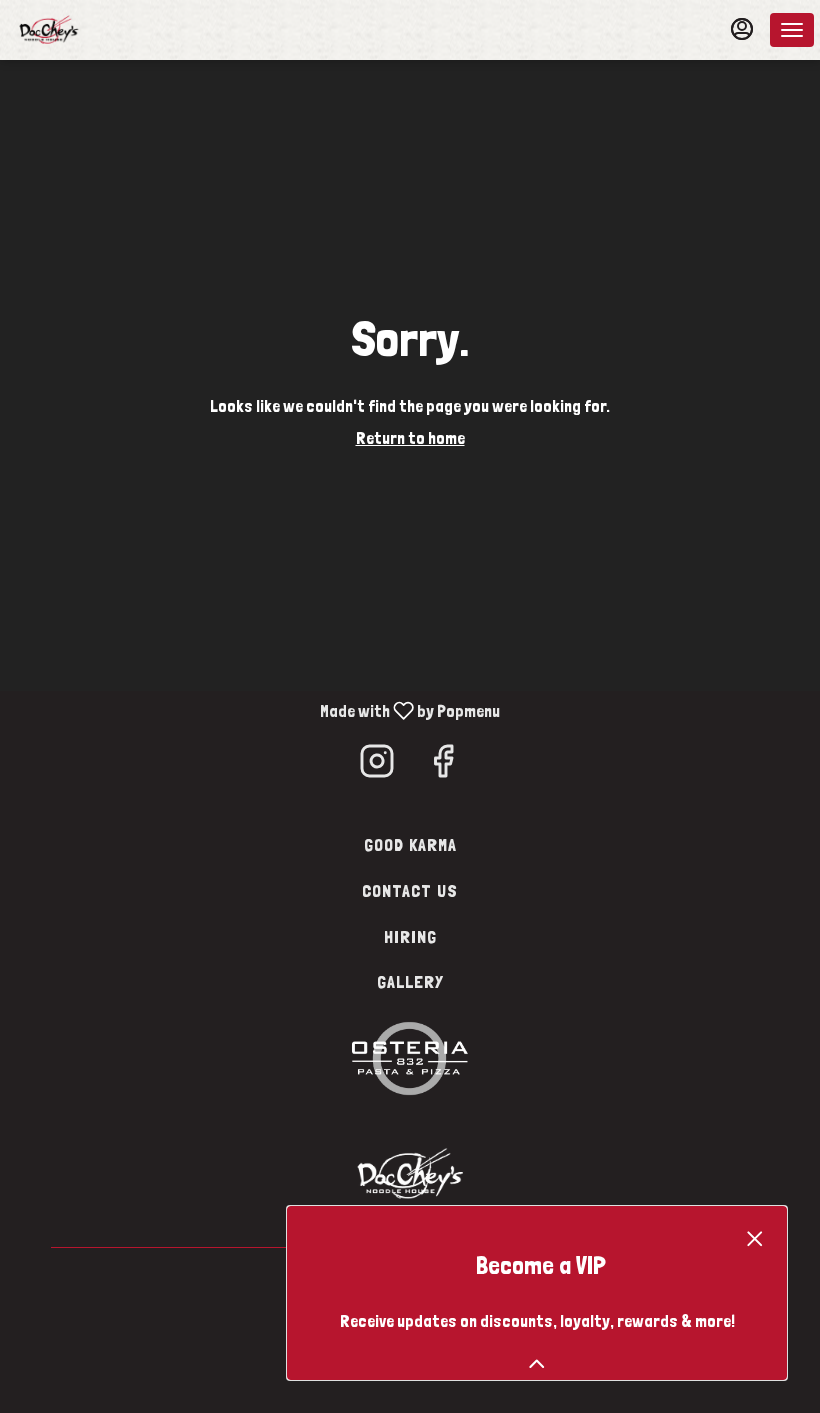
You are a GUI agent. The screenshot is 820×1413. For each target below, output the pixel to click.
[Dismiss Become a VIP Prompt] (755, 1239)
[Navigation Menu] (792, 30)
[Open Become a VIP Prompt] (537, 1364)
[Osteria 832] (410, 1056)
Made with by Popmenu (253, 710)
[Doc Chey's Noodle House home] (106, 30)
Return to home (410, 438)
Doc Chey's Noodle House (410, 1172)
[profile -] (742, 29)
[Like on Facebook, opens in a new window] (443, 766)
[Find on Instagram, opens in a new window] (377, 766)
